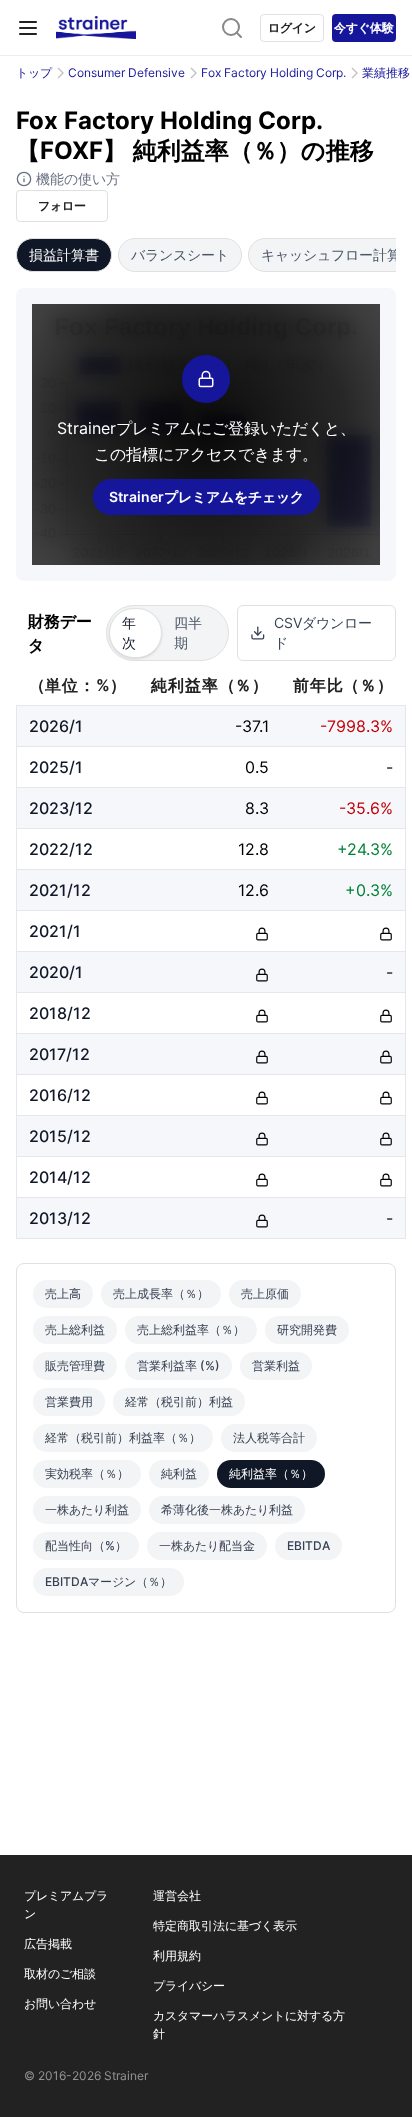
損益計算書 (64, 254)
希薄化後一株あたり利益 (227, 1509)
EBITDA (308, 1545)
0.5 (257, 767)
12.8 (253, 849)
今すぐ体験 (364, 27)
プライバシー (189, 1985)
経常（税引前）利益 (179, 1401)
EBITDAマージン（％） (108, 1581)
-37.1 (252, 726)
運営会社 (177, 1895)
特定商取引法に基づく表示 (225, 1925)
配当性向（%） (86, 1545)
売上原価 (265, 1293)
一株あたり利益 (87, 1509)
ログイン (292, 27)
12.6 (253, 890)
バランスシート (180, 254)
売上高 (63, 1293)
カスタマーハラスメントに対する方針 (249, 2024)
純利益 (179, 1473)
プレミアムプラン (66, 1904)
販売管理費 (75, 1365)
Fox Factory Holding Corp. (273, 72)
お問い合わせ (60, 2003)
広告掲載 (48, 1943)
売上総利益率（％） (191, 1329)
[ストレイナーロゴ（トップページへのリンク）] (96, 28)
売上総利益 (75, 1329)
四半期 (188, 632)
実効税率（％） (87, 1473)
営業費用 (69, 1401)
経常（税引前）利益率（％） (123, 1437)
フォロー (62, 205)
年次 (129, 632)
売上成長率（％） (161, 1293)
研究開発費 (307, 1329)
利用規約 (177, 1955)
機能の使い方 (76, 178)
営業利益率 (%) (178, 1365)
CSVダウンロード (323, 632)
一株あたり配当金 (207, 1545)
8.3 (257, 808)
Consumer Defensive (126, 72)
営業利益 (276, 1365)
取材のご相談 (60, 1973)
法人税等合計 (269, 1437)
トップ (34, 72)
